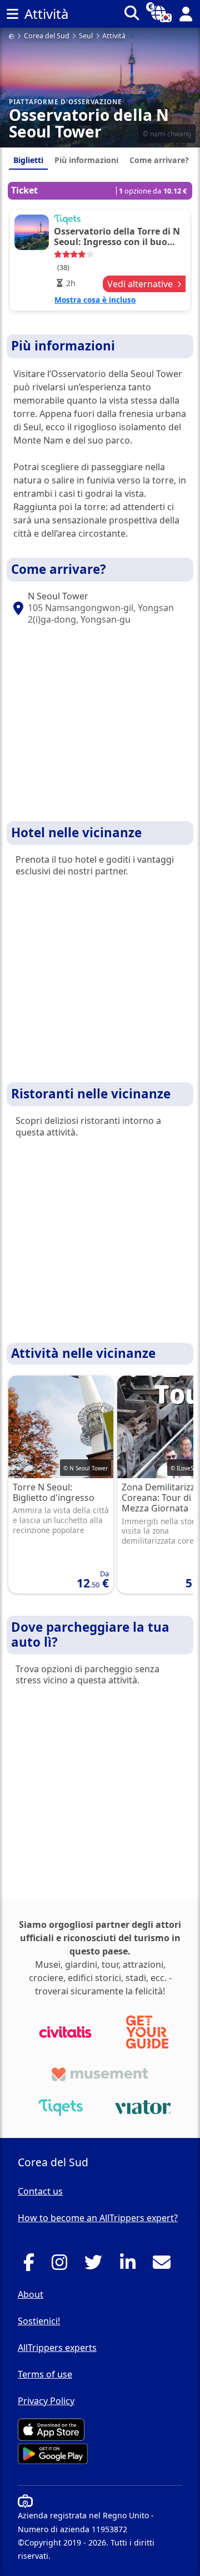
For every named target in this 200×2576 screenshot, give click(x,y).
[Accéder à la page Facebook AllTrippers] (32, 2266)
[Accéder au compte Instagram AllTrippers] (62, 2266)
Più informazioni (86, 160)
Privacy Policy (46, 2401)
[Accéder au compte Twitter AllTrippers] (96, 2266)
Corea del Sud (47, 36)
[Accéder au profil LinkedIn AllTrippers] (131, 2266)
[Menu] (12, 14)
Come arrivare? (159, 160)
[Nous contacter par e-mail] (165, 2266)
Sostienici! (39, 2321)
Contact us (40, 2191)
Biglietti (28, 160)
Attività (114, 36)
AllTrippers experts (57, 2348)
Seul (86, 36)
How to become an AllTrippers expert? (98, 2218)
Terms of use (45, 2374)
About (31, 2294)
